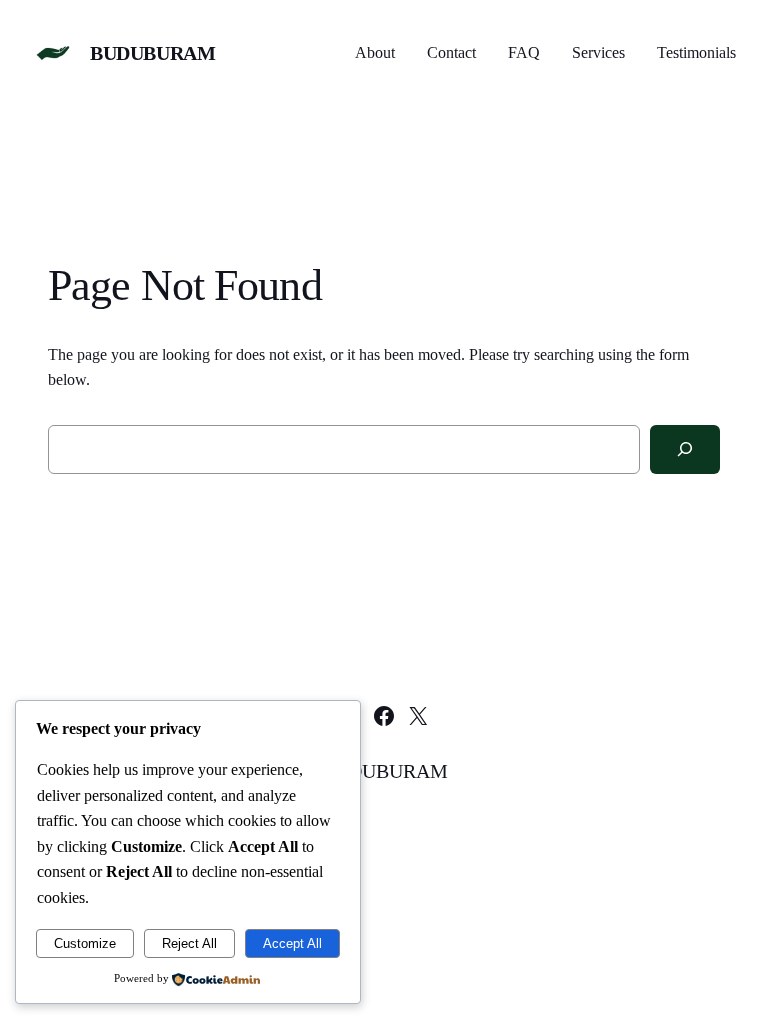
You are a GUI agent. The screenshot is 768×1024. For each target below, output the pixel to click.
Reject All (189, 943)
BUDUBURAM (152, 53)
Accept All (292, 943)
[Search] (685, 449)
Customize (85, 943)
